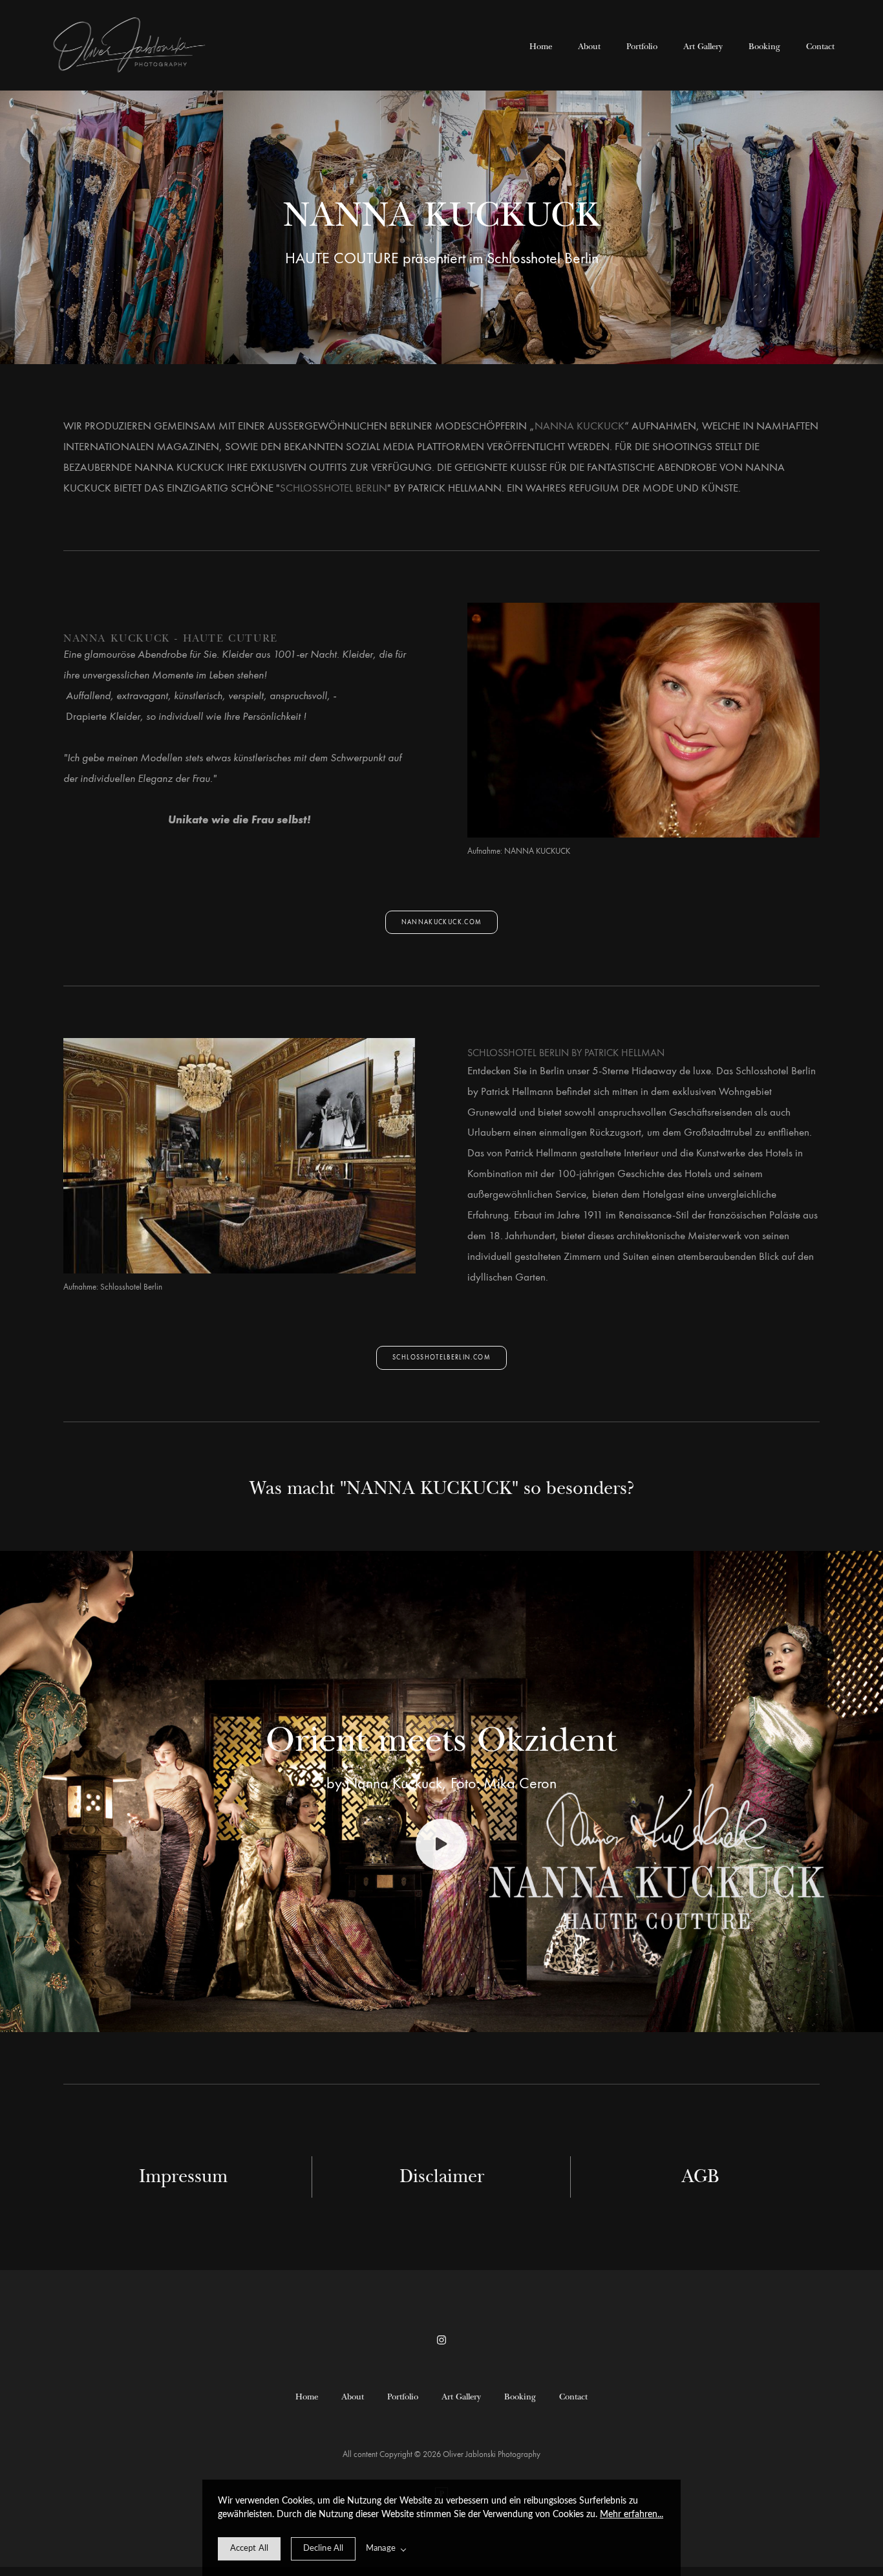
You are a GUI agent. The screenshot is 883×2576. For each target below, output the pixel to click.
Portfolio (642, 46)
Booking (764, 46)
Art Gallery (703, 46)
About (589, 46)
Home (541, 46)
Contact (820, 46)
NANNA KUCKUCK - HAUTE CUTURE (171, 637)
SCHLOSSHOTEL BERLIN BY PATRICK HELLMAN (566, 1053)
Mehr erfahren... (632, 2515)
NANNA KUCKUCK (580, 426)
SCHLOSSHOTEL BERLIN (334, 488)
